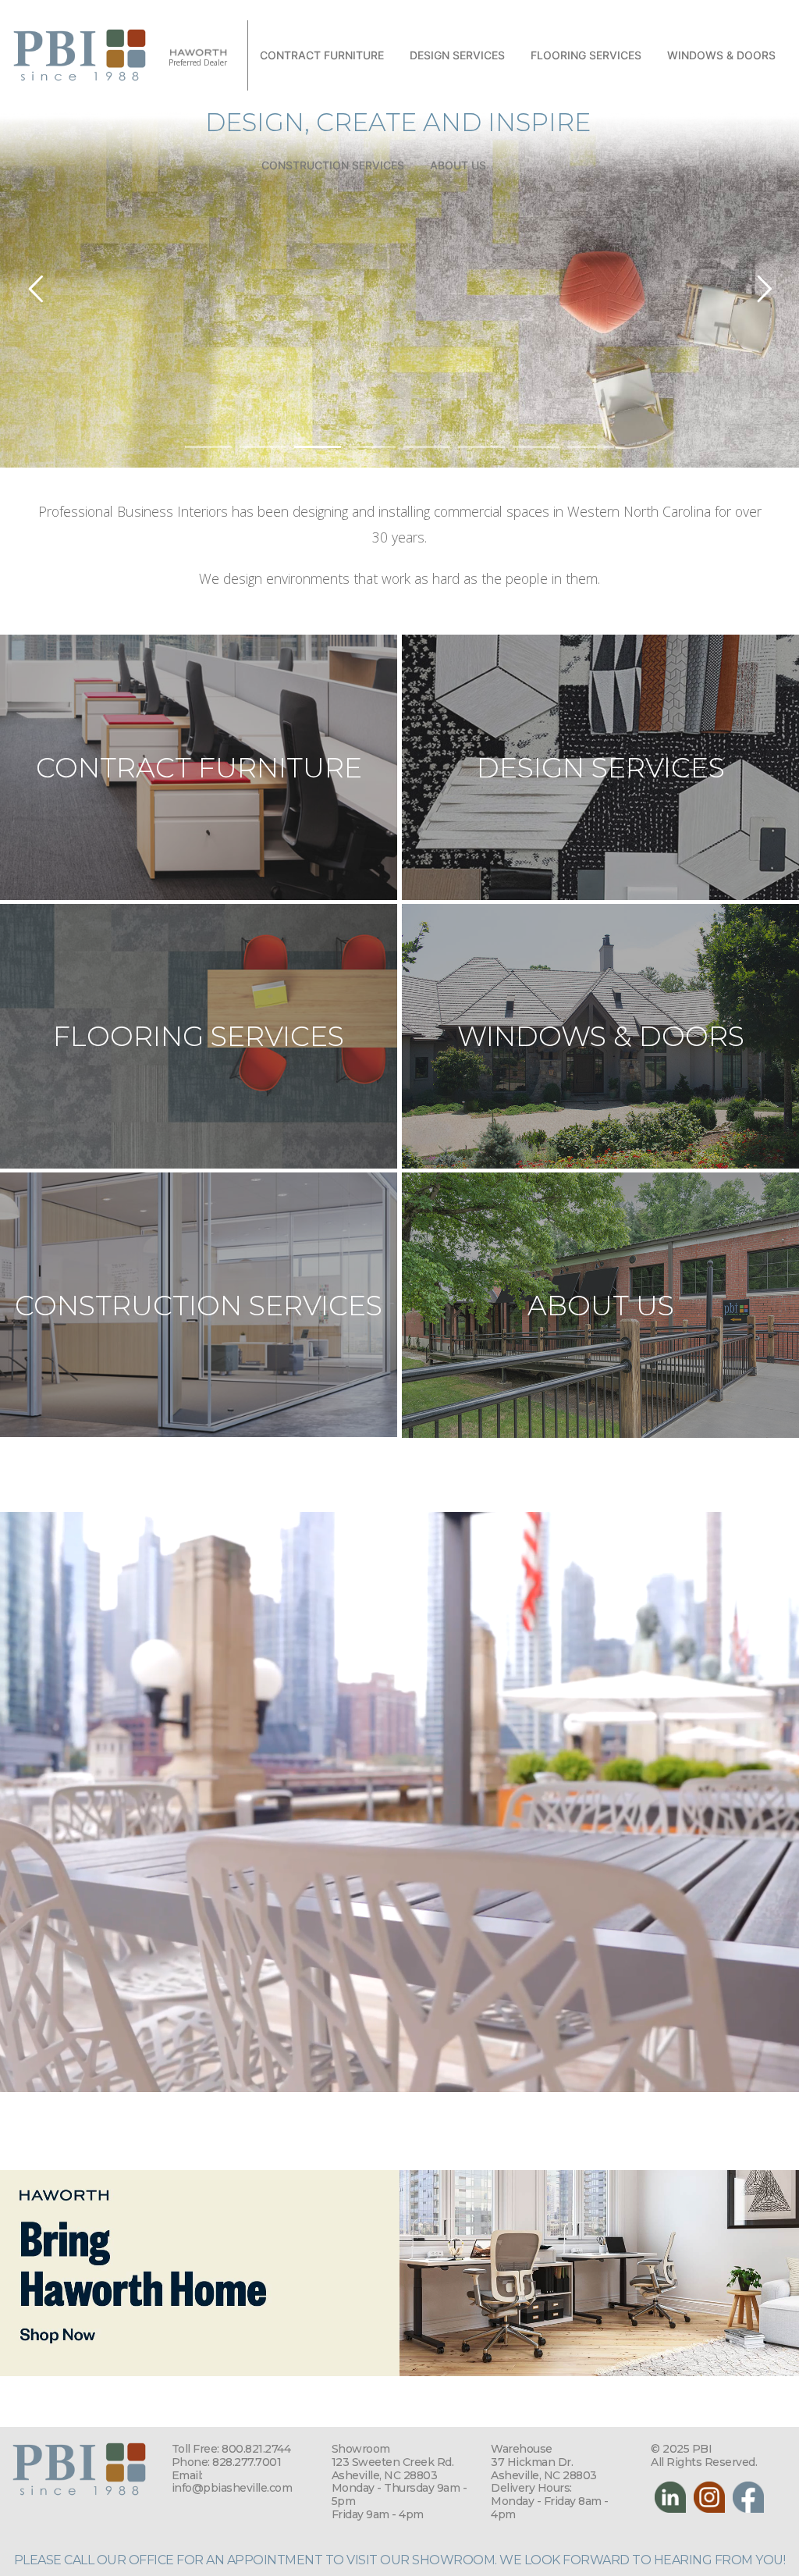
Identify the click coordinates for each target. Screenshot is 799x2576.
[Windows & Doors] (600, 1037)
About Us (458, 165)
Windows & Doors (721, 55)
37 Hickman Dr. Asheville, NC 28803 (544, 2469)
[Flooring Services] (199, 1036)
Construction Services (333, 165)
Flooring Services (586, 55)
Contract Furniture (322, 55)
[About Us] (600, 1305)
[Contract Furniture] (199, 767)
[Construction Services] (199, 1305)
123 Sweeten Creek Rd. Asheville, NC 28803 (393, 2469)
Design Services (457, 55)
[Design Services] (600, 767)
